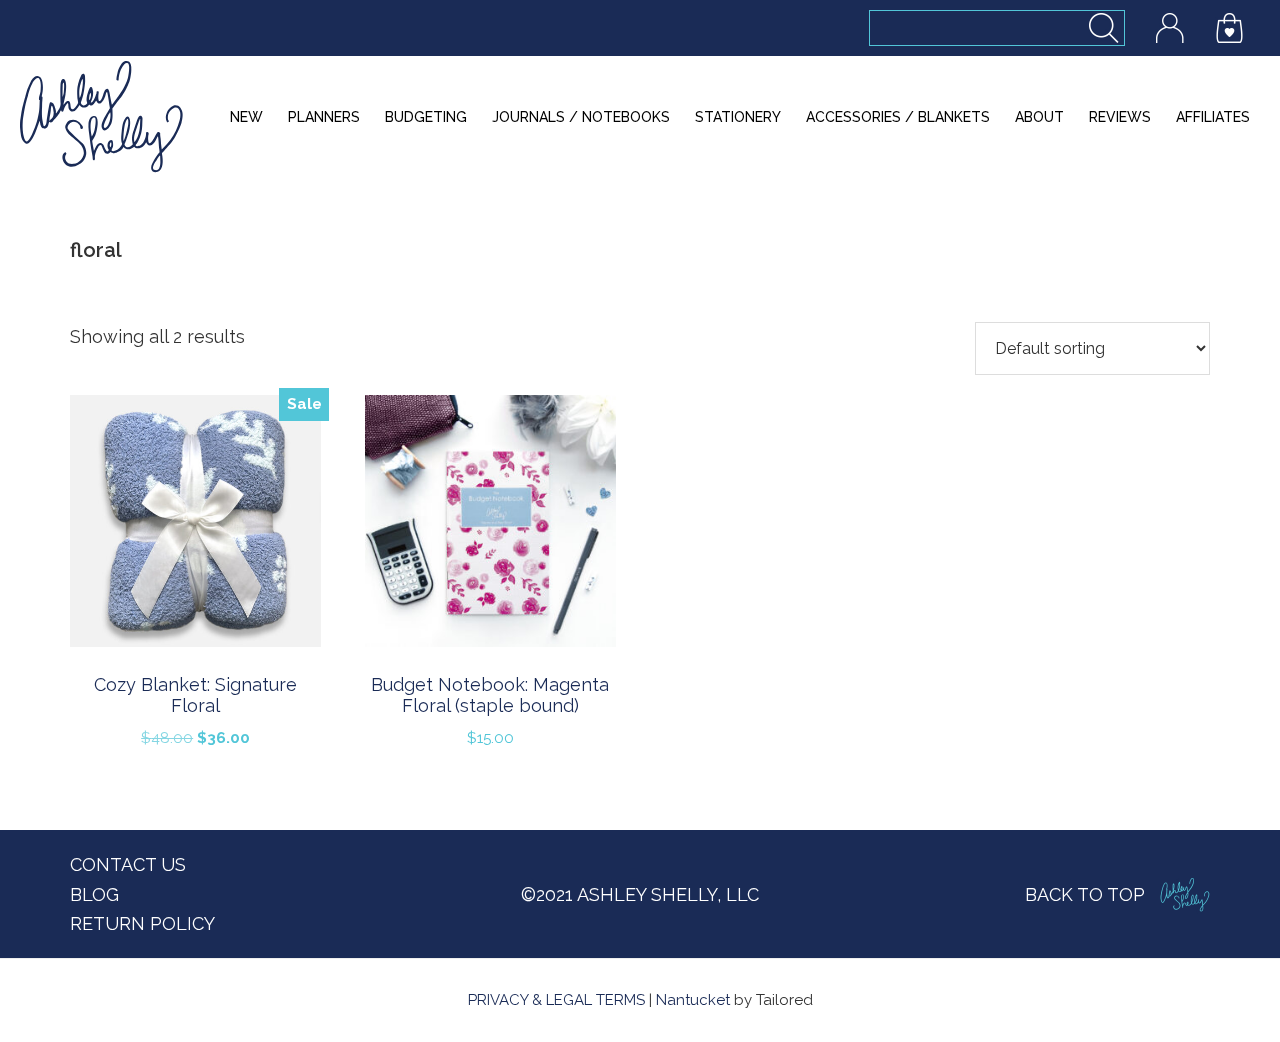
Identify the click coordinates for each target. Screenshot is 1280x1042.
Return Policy (142, 923)
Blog (94, 894)
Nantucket (693, 1000)
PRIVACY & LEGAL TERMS (556, 1000)
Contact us (128, 864)
